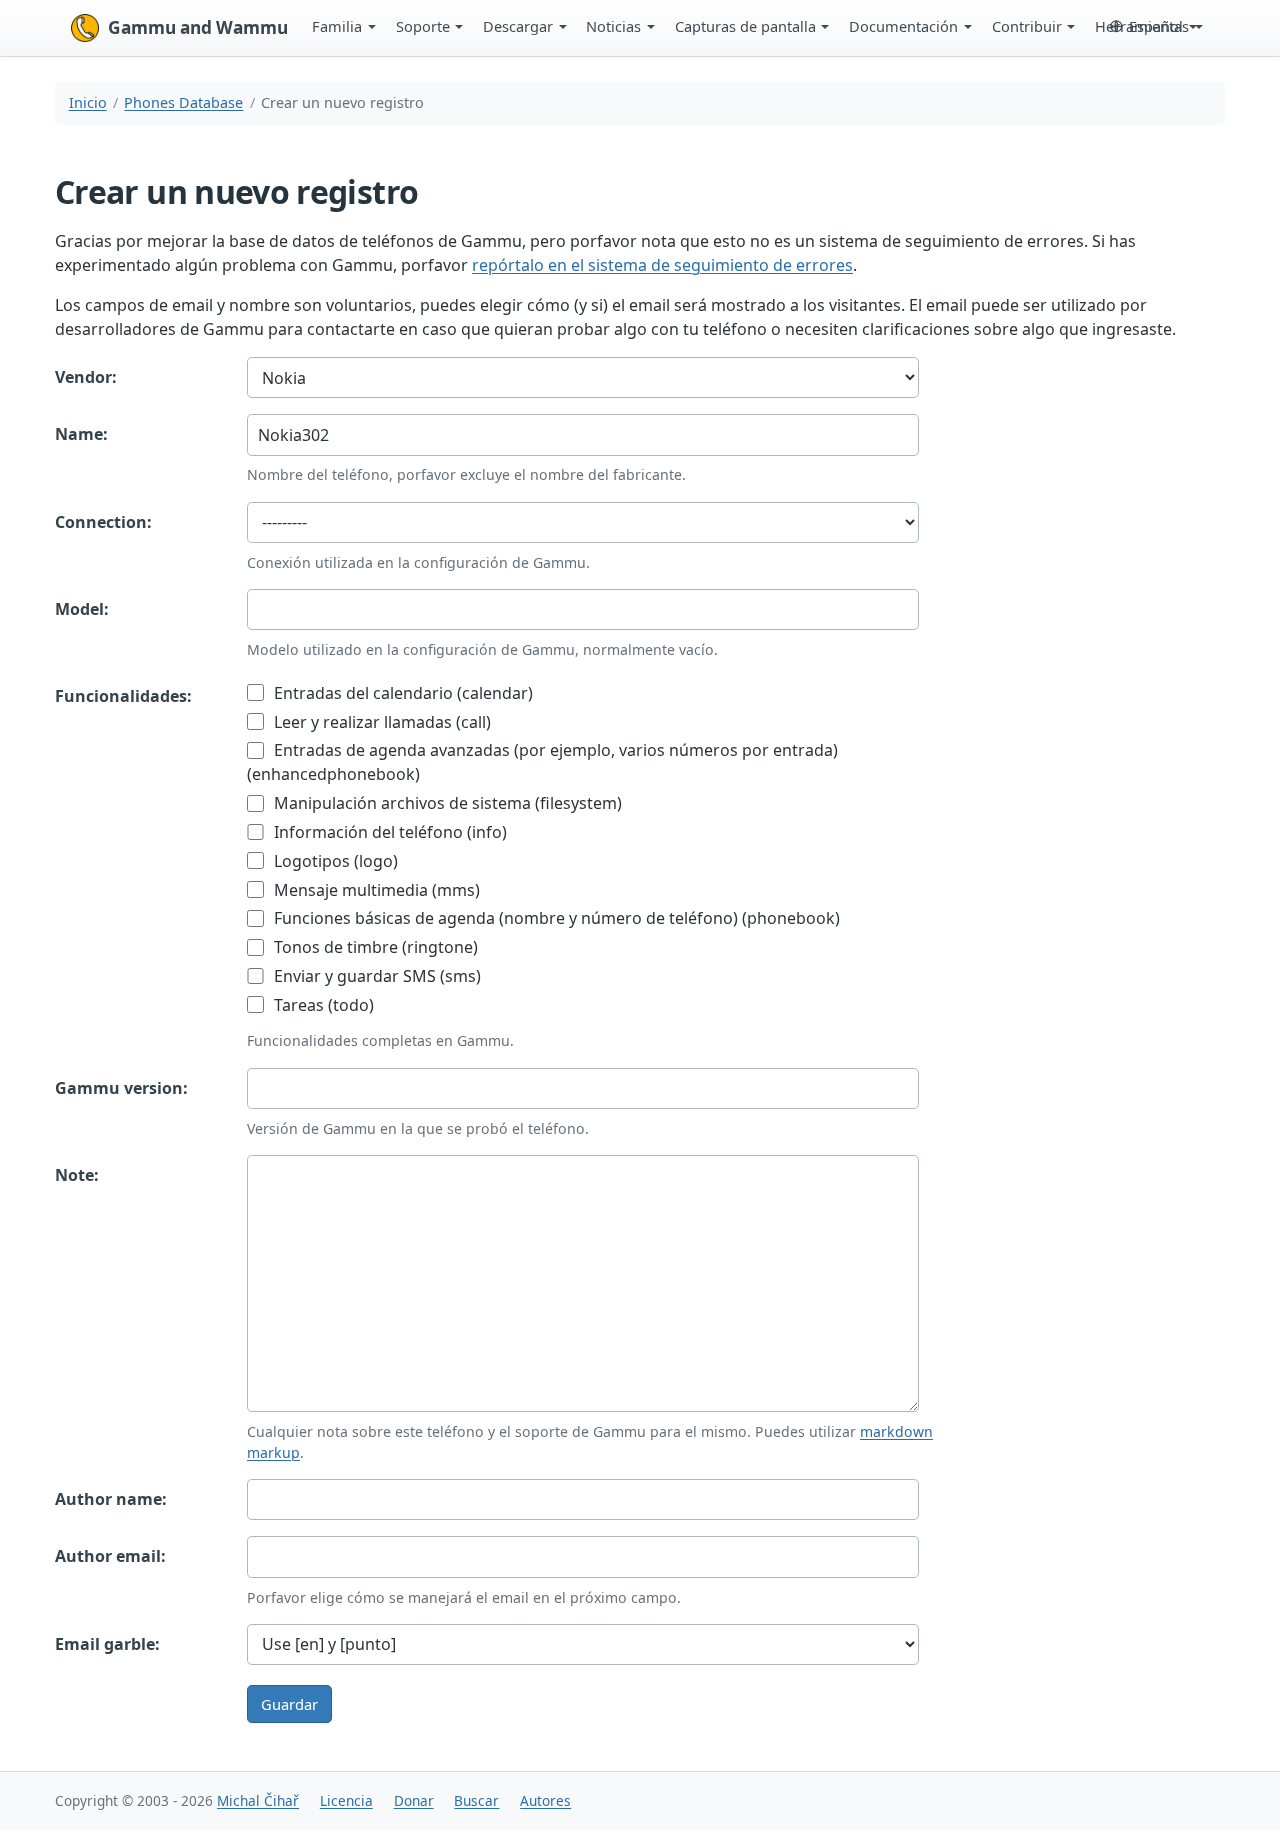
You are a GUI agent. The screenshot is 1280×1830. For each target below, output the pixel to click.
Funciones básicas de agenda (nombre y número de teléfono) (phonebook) (555, 918)
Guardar (289, 1704)
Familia (337, 26)
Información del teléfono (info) (388, 832)
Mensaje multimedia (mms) (375, 890)
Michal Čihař (258, 1800)
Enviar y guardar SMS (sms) (375, 976)
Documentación (903, 26)
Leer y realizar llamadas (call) (380, 722)
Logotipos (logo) (334, 861)
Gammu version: (121, 1088)
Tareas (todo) (322, 1005)
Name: (81, 434)
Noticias (613, 26)
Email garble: (107, 1644)
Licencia (346, 1800)
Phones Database (183, 102)
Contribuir (1027, 26)
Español (1156, 26)
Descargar (518, 26)
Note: (77, 1175)
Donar (414, 1800)
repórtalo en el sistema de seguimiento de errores (662, 265)
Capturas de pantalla (745, 26)
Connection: (103, 522)
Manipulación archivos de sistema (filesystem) (446, 803)
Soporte (423, 26)
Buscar (476, 1800)
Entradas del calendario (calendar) (401, 693)
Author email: (110, 1556)
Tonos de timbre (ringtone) (374, 947)
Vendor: (86, 377)
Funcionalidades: (123, 696)
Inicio (88, 102)
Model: (82, 609)
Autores (545, 1800)
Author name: (111, 1499)
